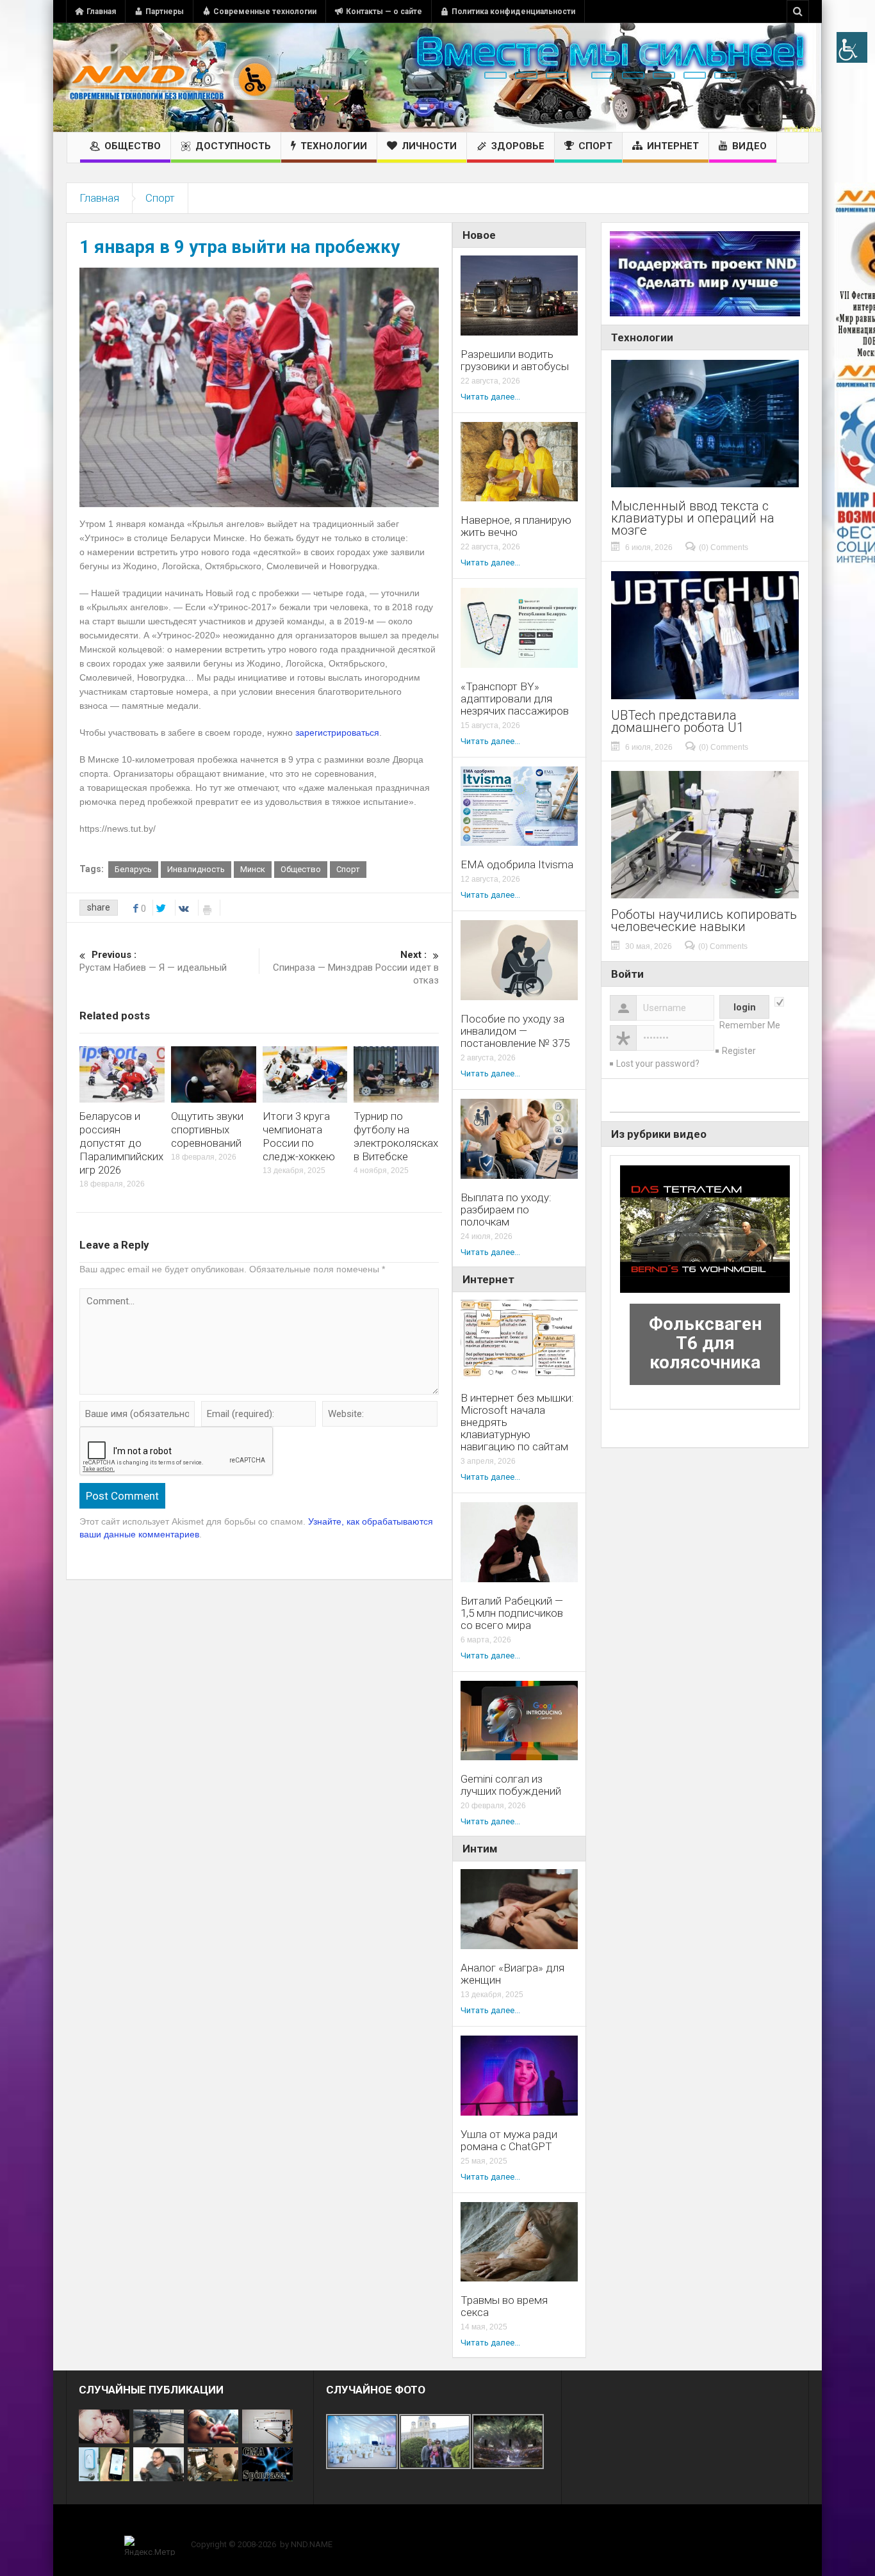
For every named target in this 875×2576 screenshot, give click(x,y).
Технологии (334, 146)
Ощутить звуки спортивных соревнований (207, 1130)
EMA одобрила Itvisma (517, 865)
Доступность (233, 146)
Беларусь (133, 869)
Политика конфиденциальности (513, 12)
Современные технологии (265, 12)
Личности (429, 146)
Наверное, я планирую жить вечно (516, 526)
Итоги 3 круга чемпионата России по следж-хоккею (299, 1136)
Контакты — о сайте (384, 12)
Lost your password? (658, 1064)
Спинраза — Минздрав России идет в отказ (356, 968)
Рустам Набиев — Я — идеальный (153, 961)
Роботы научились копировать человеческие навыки (704, 921)
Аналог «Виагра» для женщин (512, 1974)
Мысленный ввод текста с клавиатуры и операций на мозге (693, 518)
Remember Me (750, 1025)
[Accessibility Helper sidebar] (852, 47)
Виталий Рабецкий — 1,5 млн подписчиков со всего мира (512, 1613)
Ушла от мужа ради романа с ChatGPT (509, 2141)
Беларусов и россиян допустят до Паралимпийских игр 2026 (121, 1143)
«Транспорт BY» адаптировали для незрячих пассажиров (515, 699)
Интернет (673, 146)
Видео (749, 146)
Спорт (595, 146)
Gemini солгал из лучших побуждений (511, 1785)
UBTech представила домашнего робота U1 (677, 722)
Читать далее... (490, 397)
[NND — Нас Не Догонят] (172, 77)
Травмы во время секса (504, 2306)
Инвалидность (196, 869)
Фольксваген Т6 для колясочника (705, 1343)
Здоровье (518, 146)
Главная (101, 12)
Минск (253, 869)
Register (739, 1051)
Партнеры (165, 12)
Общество (133, 146)
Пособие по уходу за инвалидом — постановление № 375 (515, 1031)
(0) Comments (724, 547)
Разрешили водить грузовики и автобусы (515, 360)
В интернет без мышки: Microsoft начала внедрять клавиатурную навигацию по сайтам (517, 1422)
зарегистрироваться (337, 733)
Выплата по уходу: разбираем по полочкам (506, 1210)
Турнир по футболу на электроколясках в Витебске (396, 1136)
